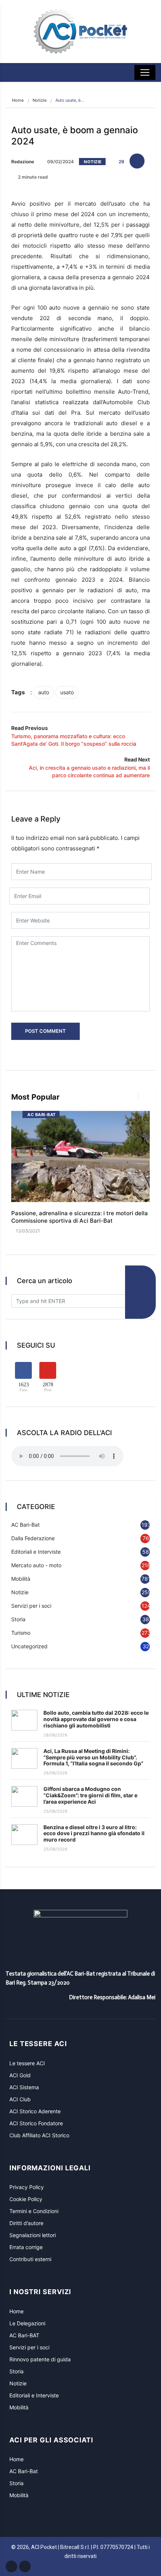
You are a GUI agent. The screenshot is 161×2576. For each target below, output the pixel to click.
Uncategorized (29, 1646)
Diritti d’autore (26, 2223)
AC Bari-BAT (24, 2335)
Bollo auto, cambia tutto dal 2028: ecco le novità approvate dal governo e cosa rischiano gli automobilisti (96, 1719)
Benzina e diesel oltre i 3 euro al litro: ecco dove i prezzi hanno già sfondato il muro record (94, 1833)
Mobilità (21, 1579)
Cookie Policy (26, 2199)
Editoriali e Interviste (36, 1552)
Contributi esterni (30, 2259)
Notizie (40, 100)
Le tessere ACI (27, 2063)
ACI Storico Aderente (35, 2111)
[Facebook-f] (11, 2566)
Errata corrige (26, 2247)
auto (44, 692)
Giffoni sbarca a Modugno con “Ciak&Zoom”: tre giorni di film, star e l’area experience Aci (90, 1795)
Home (18, 100)
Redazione (23, 162)
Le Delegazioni (27, 2323)
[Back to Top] (133, 2555)
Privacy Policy (27, 2187)
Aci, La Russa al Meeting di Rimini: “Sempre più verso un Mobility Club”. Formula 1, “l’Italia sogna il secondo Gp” (93, 1757)
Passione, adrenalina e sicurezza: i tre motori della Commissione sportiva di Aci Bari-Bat (80, 1217)
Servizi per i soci (31, 1606)
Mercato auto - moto (36, 1565)
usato (67, 692)
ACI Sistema (24, 2087)
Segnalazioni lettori (33, 2235)
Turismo (21, 1633)
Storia (18, 1619)
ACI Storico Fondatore (36, 2123)
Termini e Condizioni (34, 2211)
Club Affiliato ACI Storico (39, 2135)
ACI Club (20, 2099)
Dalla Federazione (33, 1538)
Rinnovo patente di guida (40, 2359)
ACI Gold (20, 2075)
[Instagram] (25, 2566)
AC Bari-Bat (42, 1115)
